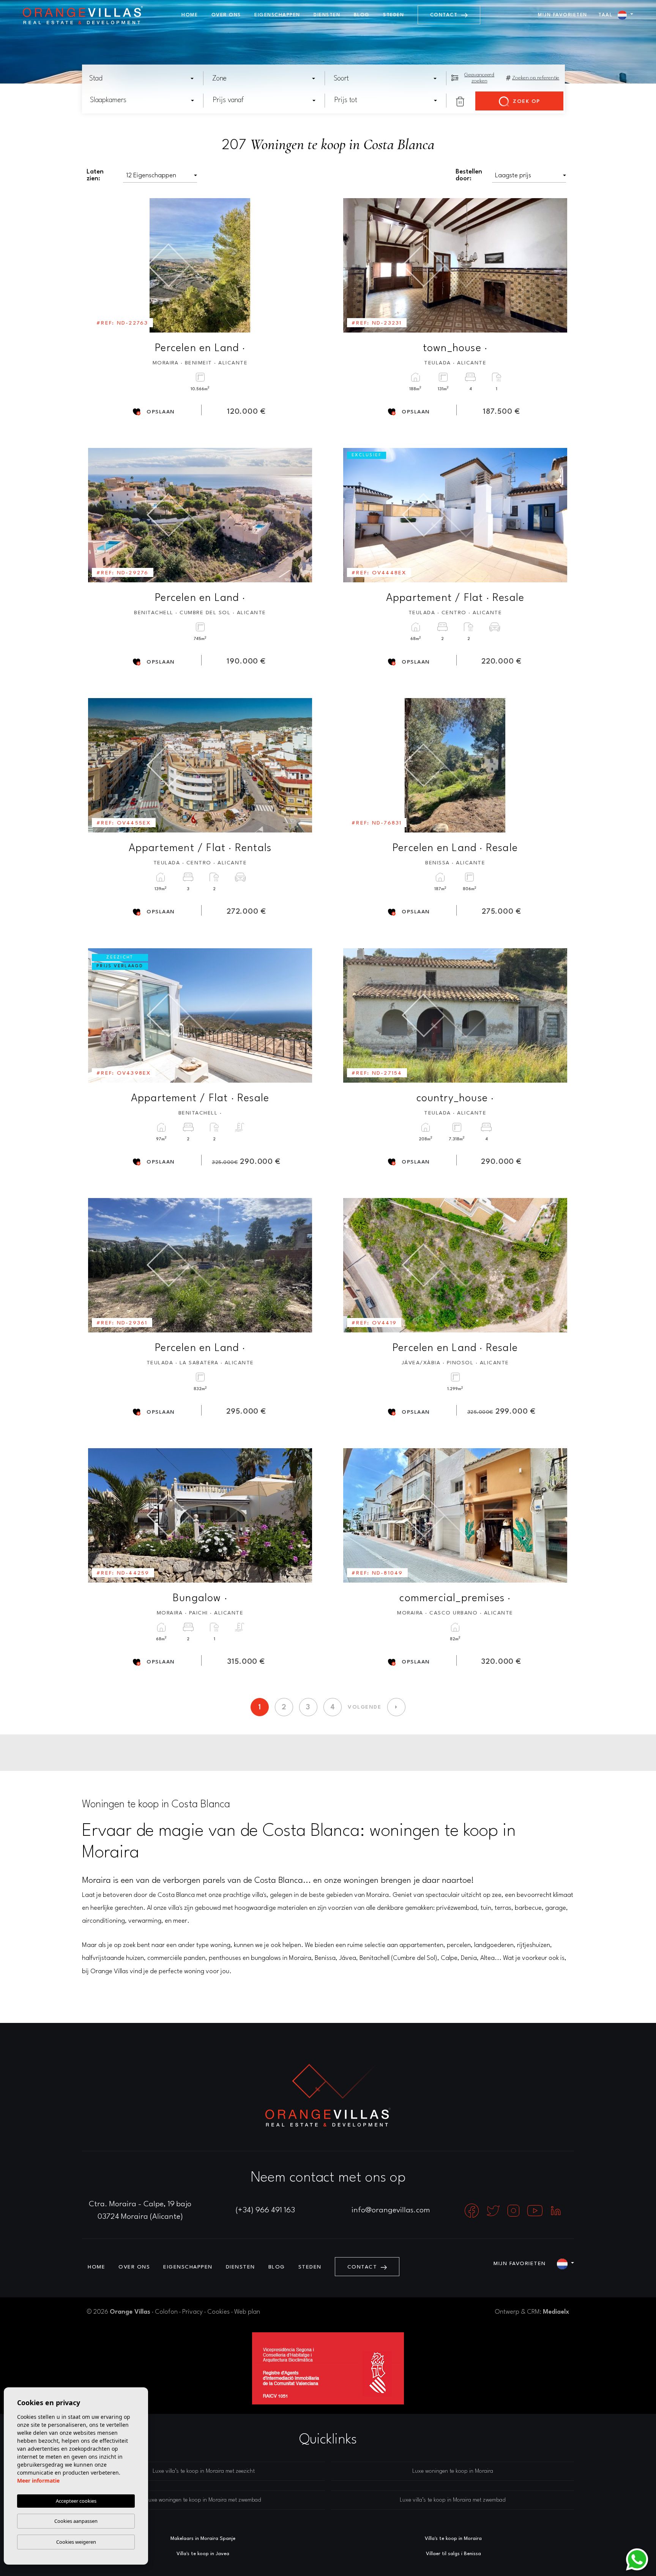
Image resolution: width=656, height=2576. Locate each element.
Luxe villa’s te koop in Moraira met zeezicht (204, 2471)
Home (190, 15)
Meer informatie (38, 2481)
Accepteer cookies (76, 2501)
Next (301, 265)
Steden (393, 15)
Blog (362, 15)
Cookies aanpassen (76, 2521)
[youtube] (536, 2210)
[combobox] (142, 78)
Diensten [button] (327, 15)
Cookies (218, 2312)
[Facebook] (473, 2210)
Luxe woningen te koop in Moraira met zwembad (203, 2500)
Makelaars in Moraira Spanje (203, 2539)
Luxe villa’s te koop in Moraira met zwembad (453, 2500)
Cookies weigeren (76, 2542)
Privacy (192, 2312)
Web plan (247, 2312)
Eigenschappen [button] (277, 15)
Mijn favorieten (563, 15)
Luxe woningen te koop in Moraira (453, 2471)
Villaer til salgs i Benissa (453, 2554)
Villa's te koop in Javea (203, 2554)
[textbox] (144, 79)
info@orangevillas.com (391, 2210)
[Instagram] (514, 2210)
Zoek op (526, 101)
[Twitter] (494, 2210)
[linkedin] (556, 2210)
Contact (445, 15)
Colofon (166, 2312)
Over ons (226, 15)
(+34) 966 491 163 (265, 2210)
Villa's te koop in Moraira (453, 2539)
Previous (99, 265)
